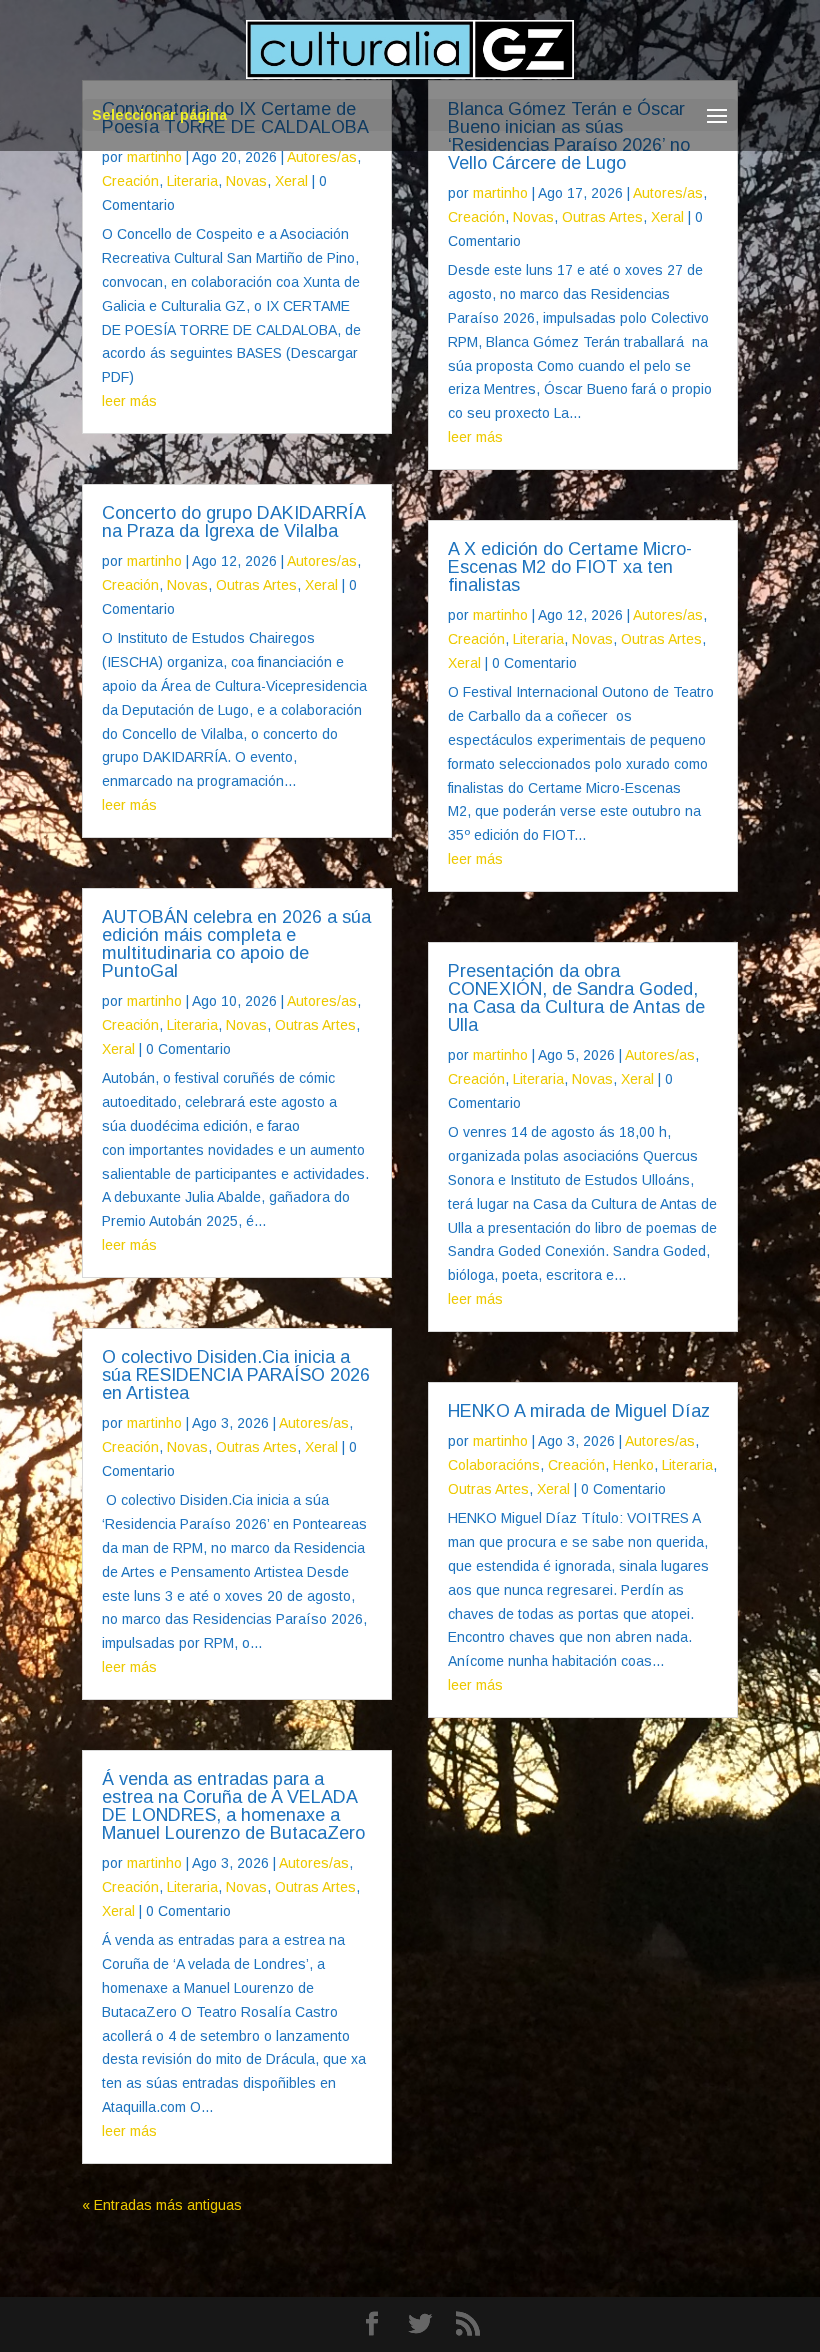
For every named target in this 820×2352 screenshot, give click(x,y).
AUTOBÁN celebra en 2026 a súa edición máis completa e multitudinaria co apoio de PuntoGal (236, 944)
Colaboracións (494, 1465)
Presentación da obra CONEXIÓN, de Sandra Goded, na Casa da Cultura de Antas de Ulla (576, 998)
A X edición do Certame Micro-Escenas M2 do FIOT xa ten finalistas (570, 567)
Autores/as (322, 157)
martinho (154, 157)
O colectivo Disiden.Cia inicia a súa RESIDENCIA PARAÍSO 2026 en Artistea (236, 1375)
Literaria (192, 181)
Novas (246, 181)
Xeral (291, 181)
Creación (130, 181)
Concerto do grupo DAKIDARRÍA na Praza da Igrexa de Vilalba (233, 522)
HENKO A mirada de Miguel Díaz (579, 1411)
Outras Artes (256, 585)
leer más (129, 401)
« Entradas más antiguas (162, 2205)
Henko (633, 1465)
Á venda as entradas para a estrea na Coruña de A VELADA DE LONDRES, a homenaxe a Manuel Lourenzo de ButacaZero (233, 1806)
